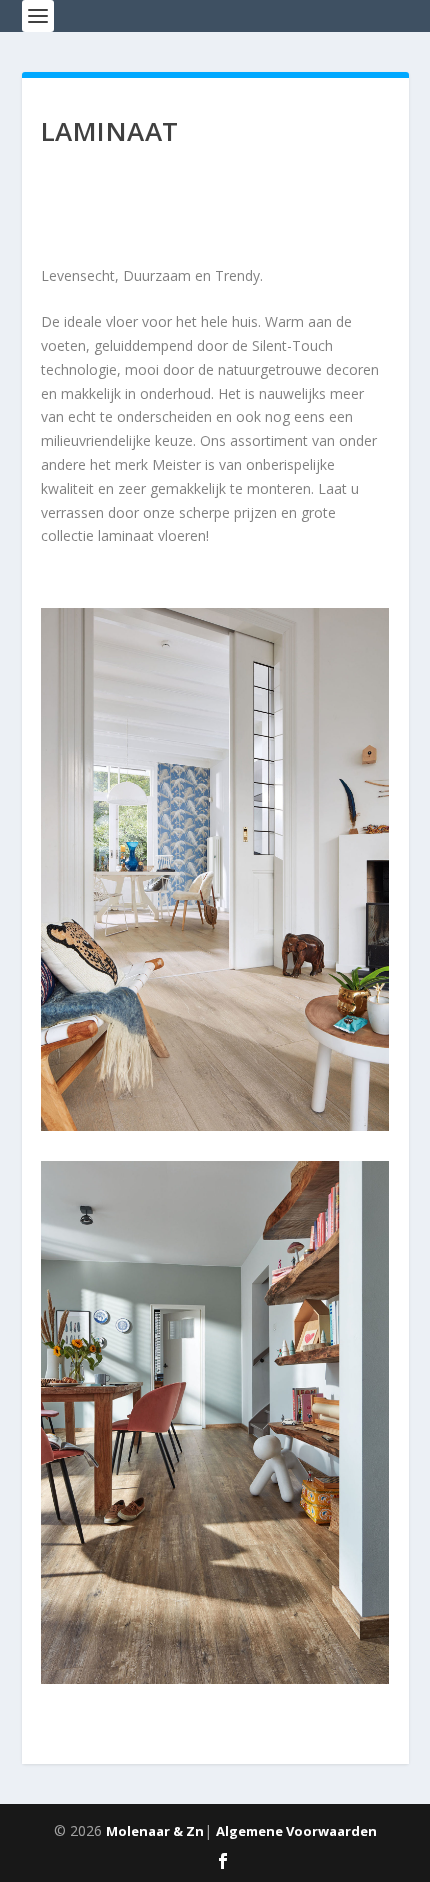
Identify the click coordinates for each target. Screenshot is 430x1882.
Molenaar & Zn (155, 1831)
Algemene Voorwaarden (296, 1831)
